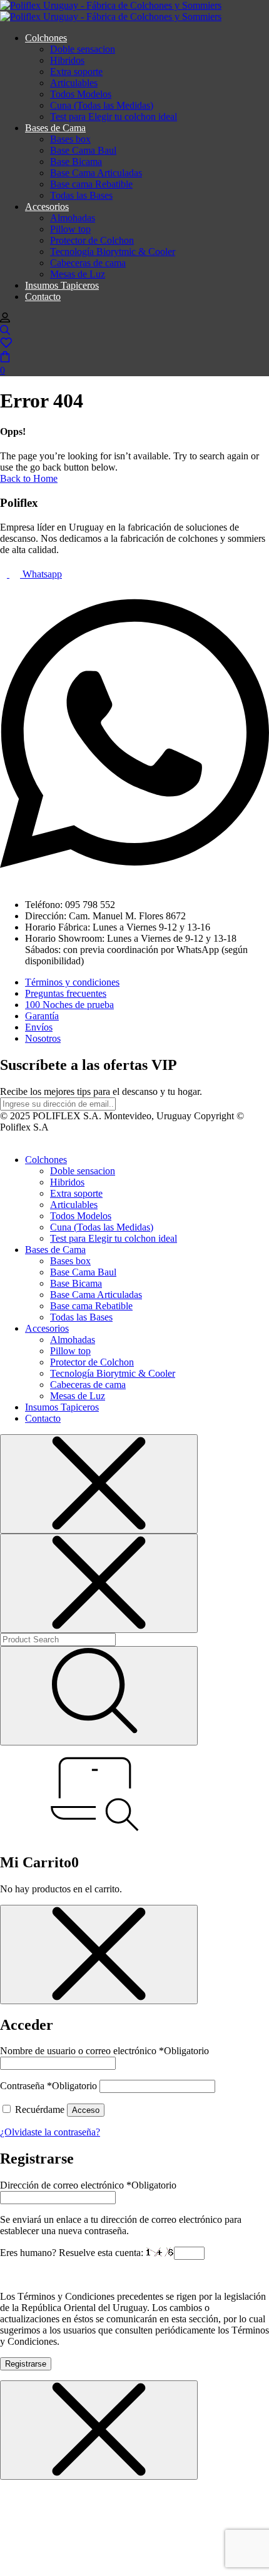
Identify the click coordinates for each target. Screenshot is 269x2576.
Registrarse (26, 2364)
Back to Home (29, 478)
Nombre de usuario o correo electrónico (104, 2051)
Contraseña (48, 2086)
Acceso (86, 2110)
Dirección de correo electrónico (88, 2185)
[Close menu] (99, 1484)
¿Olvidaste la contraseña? (50, 2132)
